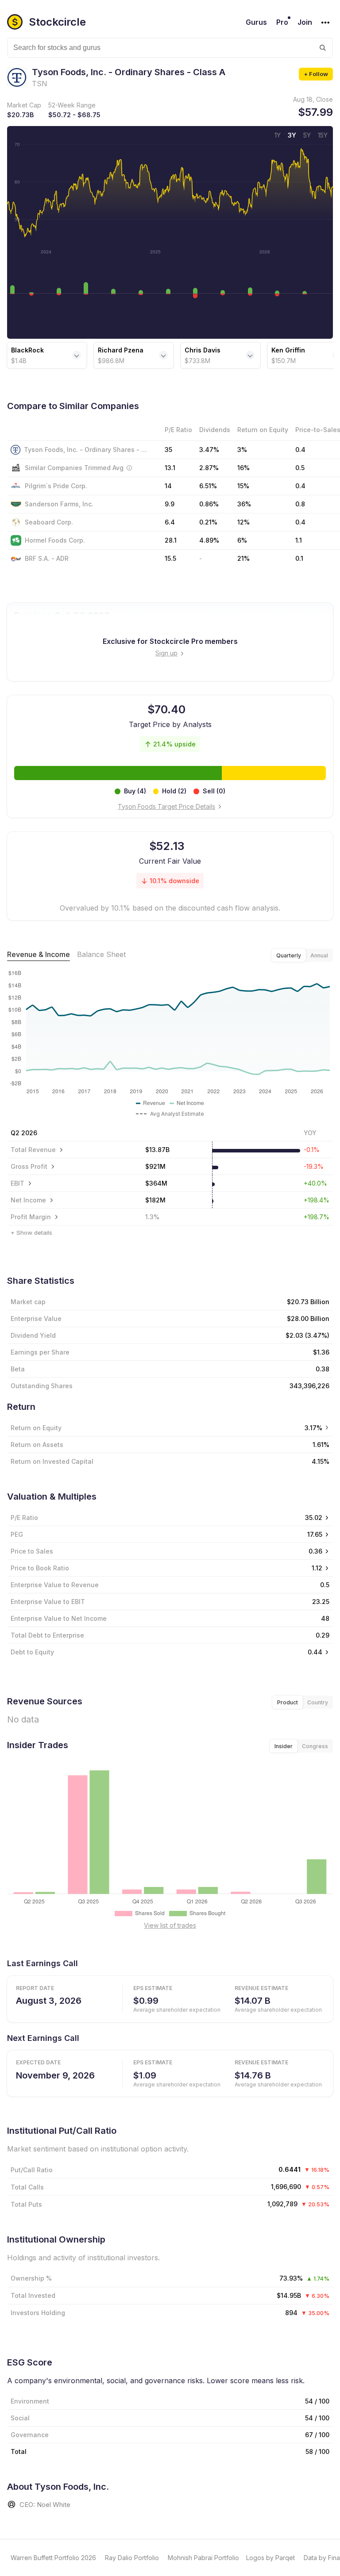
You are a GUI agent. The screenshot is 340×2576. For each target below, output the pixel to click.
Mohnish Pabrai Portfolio (203, 2558)
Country (318, 1702)
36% (244, 504)
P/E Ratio (24, 1518)
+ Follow (316, 74)
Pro (282, 22)
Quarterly (289, 955)
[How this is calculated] (129, 468)
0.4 (300, 450)
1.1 (299, 540)
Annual (319, 955)
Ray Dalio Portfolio (132, 2558)
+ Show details (31, 1232)
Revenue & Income (39, 954)
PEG (17, 1534)
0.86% (209, 504)
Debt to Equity (32, 1652)
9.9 (170, 504)
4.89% (209, 540)
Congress (315, 1746)
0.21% (208, 522)
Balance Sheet (101, 954)
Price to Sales (32, 1551)
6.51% (208, 486)
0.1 (299, 558)
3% (242, 450)
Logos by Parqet (270, 2558)
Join (305, 22)
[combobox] (170, 48)
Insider (284, 1746)
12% (243, 522)
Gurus (256, 22)
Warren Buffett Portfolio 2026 (53, 2558)
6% (242, 540)
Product (288, 1702)
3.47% (209, 450)
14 (168, 486)
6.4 (170, 522)
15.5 (170, 558)
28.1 (171, 540)
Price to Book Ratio (40, 1568)
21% (243, 558)
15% (243, 486)
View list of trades (170, 1925)
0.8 (300, 504)
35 (168, 450)
